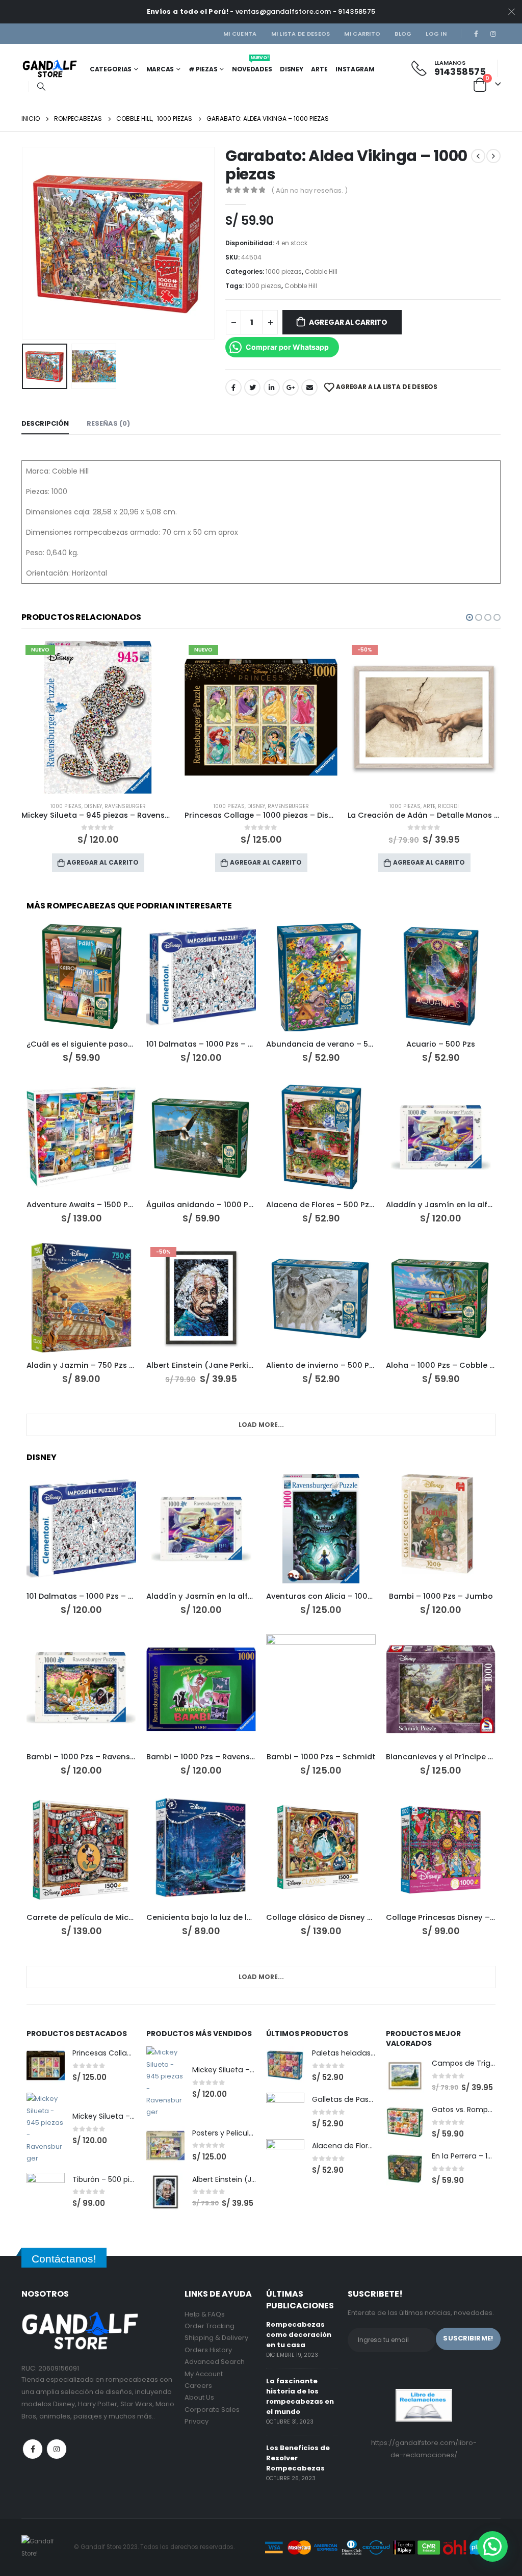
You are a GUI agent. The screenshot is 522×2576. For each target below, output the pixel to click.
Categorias (111, 69)
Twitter (252, 387)
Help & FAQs (205, 2314)
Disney (291, 69)
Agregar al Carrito (348, 322)
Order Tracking (210, 2326)
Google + (291, 387)
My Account (204, 2374)
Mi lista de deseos (301, 34)
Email (309, 387)
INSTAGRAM (355, 69)
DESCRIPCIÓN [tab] (45, 423)
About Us (199, 2397)
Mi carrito (362, 34)
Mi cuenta (240, 34)
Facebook (233, 387)
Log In (436, 34)
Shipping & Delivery (216, 2338)
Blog (403, 34)
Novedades (252, 66)
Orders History (208, 2350)
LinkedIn (272, 387)
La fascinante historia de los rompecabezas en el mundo (300, 2396)
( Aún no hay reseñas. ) (309, 190)
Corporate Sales (212, 2410)
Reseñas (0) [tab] (108, 423)
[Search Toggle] (41, 87)
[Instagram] (493, 34)
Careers (198, 2386)
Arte (319, 69)
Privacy (197, 2421)
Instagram (57, 2449)
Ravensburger (125, 806)
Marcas (160, 69)
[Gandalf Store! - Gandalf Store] (50, 69)
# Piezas (203, 69)
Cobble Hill (321, 271)
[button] (469, 617)
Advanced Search (215, 2362)
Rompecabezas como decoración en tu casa (299, 2335)
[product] (81, 977)
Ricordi (285, 806)
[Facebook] (476, 34)
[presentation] (24, 243)
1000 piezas (284, 271)
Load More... (261, 1425)
